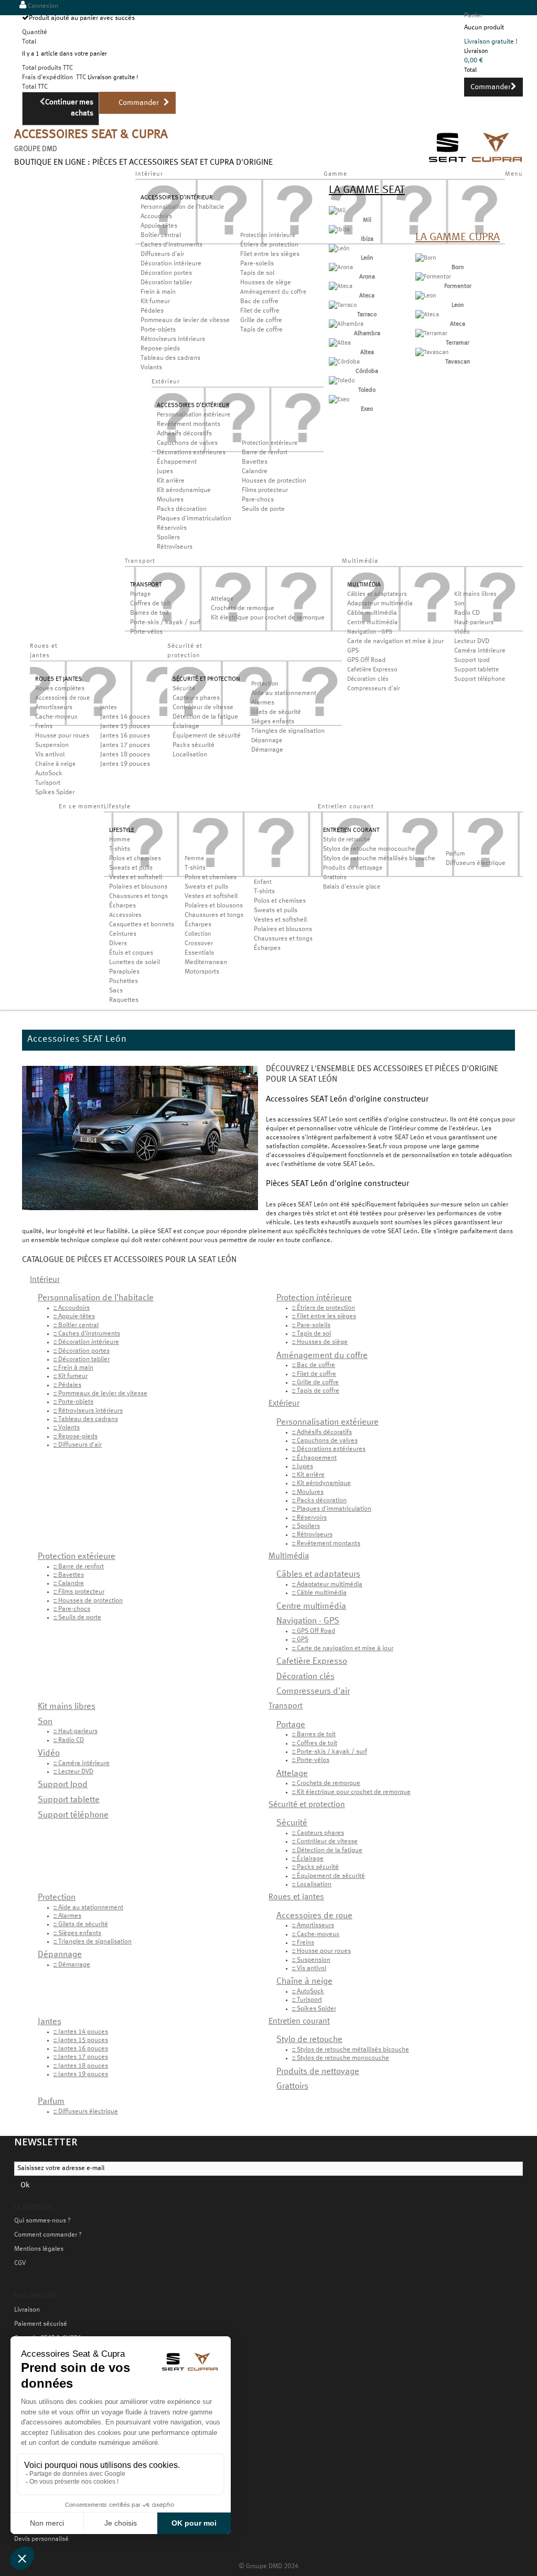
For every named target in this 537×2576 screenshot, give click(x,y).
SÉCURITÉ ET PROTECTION (206, 679)
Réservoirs (172, 528)
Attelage (222, 599)
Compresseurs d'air (374, 689)
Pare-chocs (258, 500)
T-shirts (120, 849)
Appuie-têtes (159, 226)
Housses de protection (274, 481)
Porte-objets (158, 330)
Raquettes (124, 1000)
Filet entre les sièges (270, 254)
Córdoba (367, 371)
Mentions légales (39, 2249)
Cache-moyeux (56, 717)
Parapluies (124, 972)
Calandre (255, 472)
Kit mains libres (475, 594)
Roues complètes (60, 689)
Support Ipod (472, 660)
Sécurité (184, 689)
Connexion (42, 6)
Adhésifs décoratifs (184, 434)
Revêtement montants (189, 424)
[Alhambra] (346, 324)
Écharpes (122, 906)
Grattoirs (335, 878)
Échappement (177, 462)
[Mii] (337, 211)
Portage (140, 594)
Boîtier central (161, 236)
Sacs (116, 991)
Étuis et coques (131, 953)
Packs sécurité (194, 745)
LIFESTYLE (122, 830)
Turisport (48, 783)
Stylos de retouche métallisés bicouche (379, 859)
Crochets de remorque (243, 608)
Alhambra (367, 334)
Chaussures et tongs (138, 896)
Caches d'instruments (171, 245)
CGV (20, 2263)
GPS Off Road (366, 660)
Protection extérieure (270, 443)
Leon (458, 305)
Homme (120, 840)
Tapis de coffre (261, 330)
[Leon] (426, 296)
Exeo (367, 409)
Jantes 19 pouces (125, 764)
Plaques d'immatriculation (194, 519)
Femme (194, 859)
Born (458, 268)
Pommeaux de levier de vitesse (185, 320)
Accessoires (125, 915)
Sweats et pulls (131, 868)
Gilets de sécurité (276, 712)
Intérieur (45, 1280)
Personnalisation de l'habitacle (182, 207)
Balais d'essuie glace (352, 887)
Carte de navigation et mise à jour (395, 642)
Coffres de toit (150, 604)
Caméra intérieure (480, 651)
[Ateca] (341, 286)
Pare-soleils (257, 264)
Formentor (458, 286)
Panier (473, 16)
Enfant (263, 882)
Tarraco (367, 315)
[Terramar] (431, 334)
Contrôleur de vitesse (203, 708)
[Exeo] (339, 400)
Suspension (52, 745)
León (367, 258)
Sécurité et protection (307, 1805)
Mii (367, 220)
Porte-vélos (146, 632)
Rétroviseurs (175, 547)
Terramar (458, 343)
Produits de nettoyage (353, 868)
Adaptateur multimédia (380, 604)
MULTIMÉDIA (364, 585)
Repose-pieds (160, 349)
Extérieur (284, 1404)
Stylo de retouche (347, 840)
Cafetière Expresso (372, 670)
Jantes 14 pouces (125, 717)
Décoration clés (368, 679)
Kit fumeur (155, 302)
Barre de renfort (265, 453)
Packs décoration (182, 509)
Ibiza (367, 239)
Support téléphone (480, 679)
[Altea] (340, 343)
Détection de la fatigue (205, 717)
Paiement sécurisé (41, 2324)
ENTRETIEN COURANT (351, 830)
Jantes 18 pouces (125, 755)
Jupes (165, 472)
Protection (265, 684)
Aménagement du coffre (273, 292)
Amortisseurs (54, 708)
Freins (44, 726)
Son (459, 604)
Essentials (199, 953)
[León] (339, 249)
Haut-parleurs (474, 623)
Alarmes (263, 703)
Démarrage (267, 750)
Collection (198, 934)
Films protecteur (265, 490)
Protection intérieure (268, 236)
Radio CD (467, 613)
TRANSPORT (146, 585)
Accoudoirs (156, 217)
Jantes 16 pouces (125, 736)
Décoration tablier (166, 283)
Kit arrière (171, 481)
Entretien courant (299, 2022)
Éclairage (186, 726)
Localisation (190, 755)
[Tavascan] (432, 352)
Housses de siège (266, 283)
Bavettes (255, 462)
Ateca (367, 296)
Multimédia (289, 1556)
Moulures (170, 500)
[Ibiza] (339, 230)
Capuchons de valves (187, 443)
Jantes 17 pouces (125, 745)
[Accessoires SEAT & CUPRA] (476, 164)
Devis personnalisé (41, 2539)
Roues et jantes (296, 1897)
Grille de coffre (261, 320)
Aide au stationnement (284, 693)
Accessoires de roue (62, 698)
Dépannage (267, 741)
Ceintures (123, 934)
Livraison (27, 2310)
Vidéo (462, 632)
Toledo (367, 390)
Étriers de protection (269, 245)
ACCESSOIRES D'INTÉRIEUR (177, 198)
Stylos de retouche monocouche (369, 849)
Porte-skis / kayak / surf (165, 623)
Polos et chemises (135, 859)
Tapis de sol (257, 273)
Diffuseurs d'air (162, 254)
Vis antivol (50, 755)
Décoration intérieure (171, 264)
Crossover (199, 944)
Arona (367, 277)
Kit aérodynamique (184, 490)
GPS (353, 651)
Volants (151, 368)
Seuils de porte (263, 509)
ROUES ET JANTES (58, 679)
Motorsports (202, 972)
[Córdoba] (344, 362)
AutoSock (49, 774)
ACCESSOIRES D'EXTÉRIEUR (193, 405)
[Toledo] (342, 381)
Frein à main (158, 292)
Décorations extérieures (191, 453)
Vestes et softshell (136, 878)
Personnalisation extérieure (194, 415)
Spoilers (168, 538)
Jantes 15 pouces (125, 726)
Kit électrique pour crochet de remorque (268, 618)
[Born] (426, 258)
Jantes (109, 708)
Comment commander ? (48, 2235)
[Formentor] (433, 277)
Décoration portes (166, 273)
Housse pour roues (62, 736)
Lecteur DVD (472, 642)
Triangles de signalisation (288, 731)
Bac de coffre (259, 302)
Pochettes (123, 981)
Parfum (455, 854)
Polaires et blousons (138, 887)
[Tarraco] (343, 305)
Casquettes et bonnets (142, 925)
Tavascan (458, 362)
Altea (367, 352)
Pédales (152, 311)
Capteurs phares (196, 698)
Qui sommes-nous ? (42, 2221)
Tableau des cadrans (170, 358)
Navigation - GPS (370, 632)
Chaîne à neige (55, 764)
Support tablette (476, 670)
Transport (286, 1706)
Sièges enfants (273, 722)
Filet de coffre (260, 311)
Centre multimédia (372, 623)
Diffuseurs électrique (476, 863)
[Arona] (341, 268)
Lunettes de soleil (135, 963)
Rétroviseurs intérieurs (173, 339)
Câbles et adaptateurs (377, 594)
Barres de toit (149, 613)
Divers (118, 944)
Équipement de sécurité (207, 736)
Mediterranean (206, 963)
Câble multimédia (372, 613)
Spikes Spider (55, 793)
